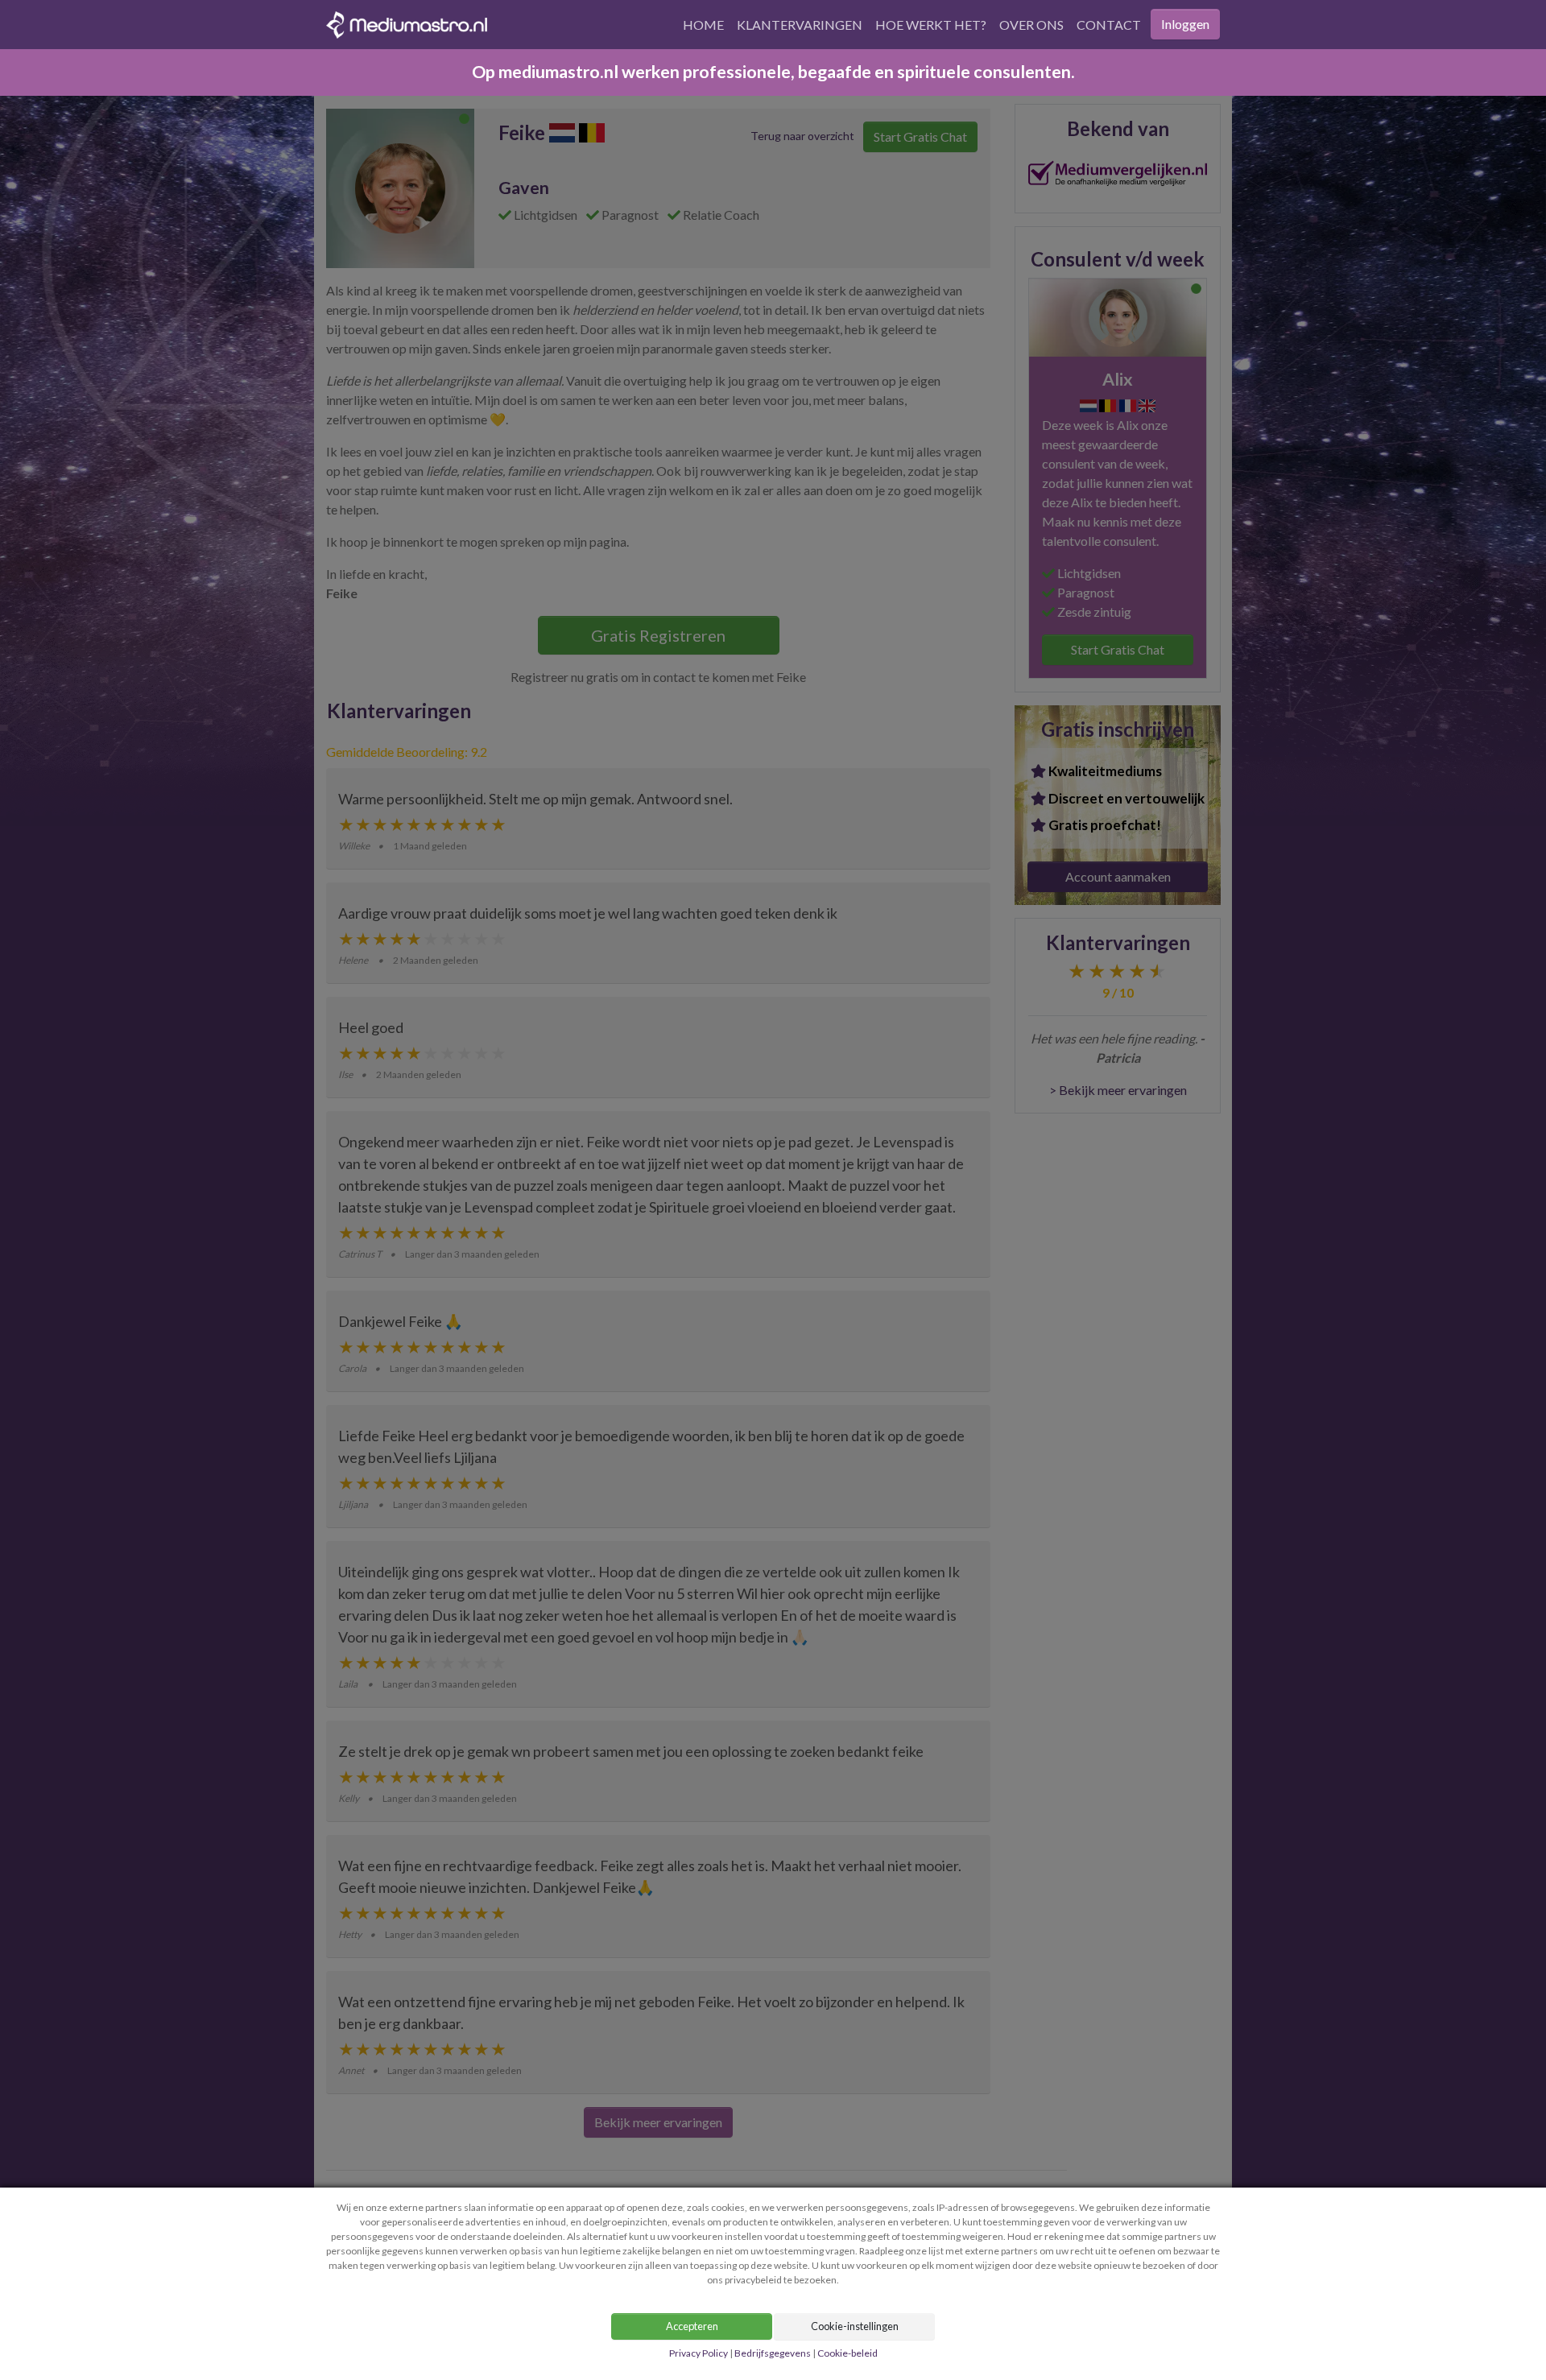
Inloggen (1185, 24)
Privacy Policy (699, 2353)
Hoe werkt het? (931, 25)
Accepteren (692, 2326)
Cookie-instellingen (855, 2326)
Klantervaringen (800, 25)
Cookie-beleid (847, 2353)
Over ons (1031, 25)
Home (703, 25)
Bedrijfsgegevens (773, 2353)
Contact (1109, 25)
